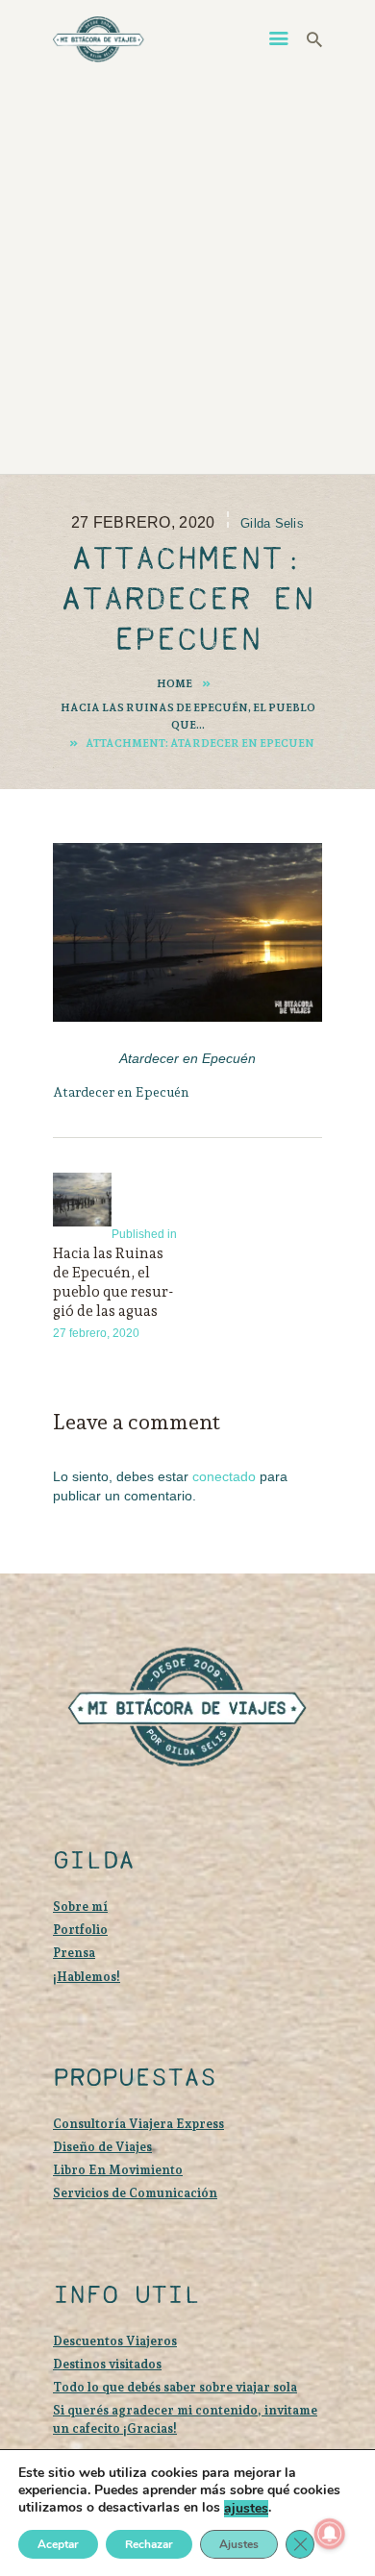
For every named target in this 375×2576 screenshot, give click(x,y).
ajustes (246, 2509)
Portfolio (80, 1930)
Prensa (74, 1953)
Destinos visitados (107, 2364)
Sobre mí (80, 1907)
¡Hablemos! (87, 1977)
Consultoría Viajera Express (138, 2124)
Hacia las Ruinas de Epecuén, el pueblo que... (188, 716)
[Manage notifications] (330, 2534)
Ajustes (239, 2544)
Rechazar (149, 2544)
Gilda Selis (272, 523)
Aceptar (58, 2544)
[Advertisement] (187, 267)
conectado (224, 1476)
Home (175, 683)
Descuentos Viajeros (115, 2341)
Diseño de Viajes (102, 2147)
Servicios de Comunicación (135, 2193)
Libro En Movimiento (118, 2170)
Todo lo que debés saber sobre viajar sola (175, 2387)
